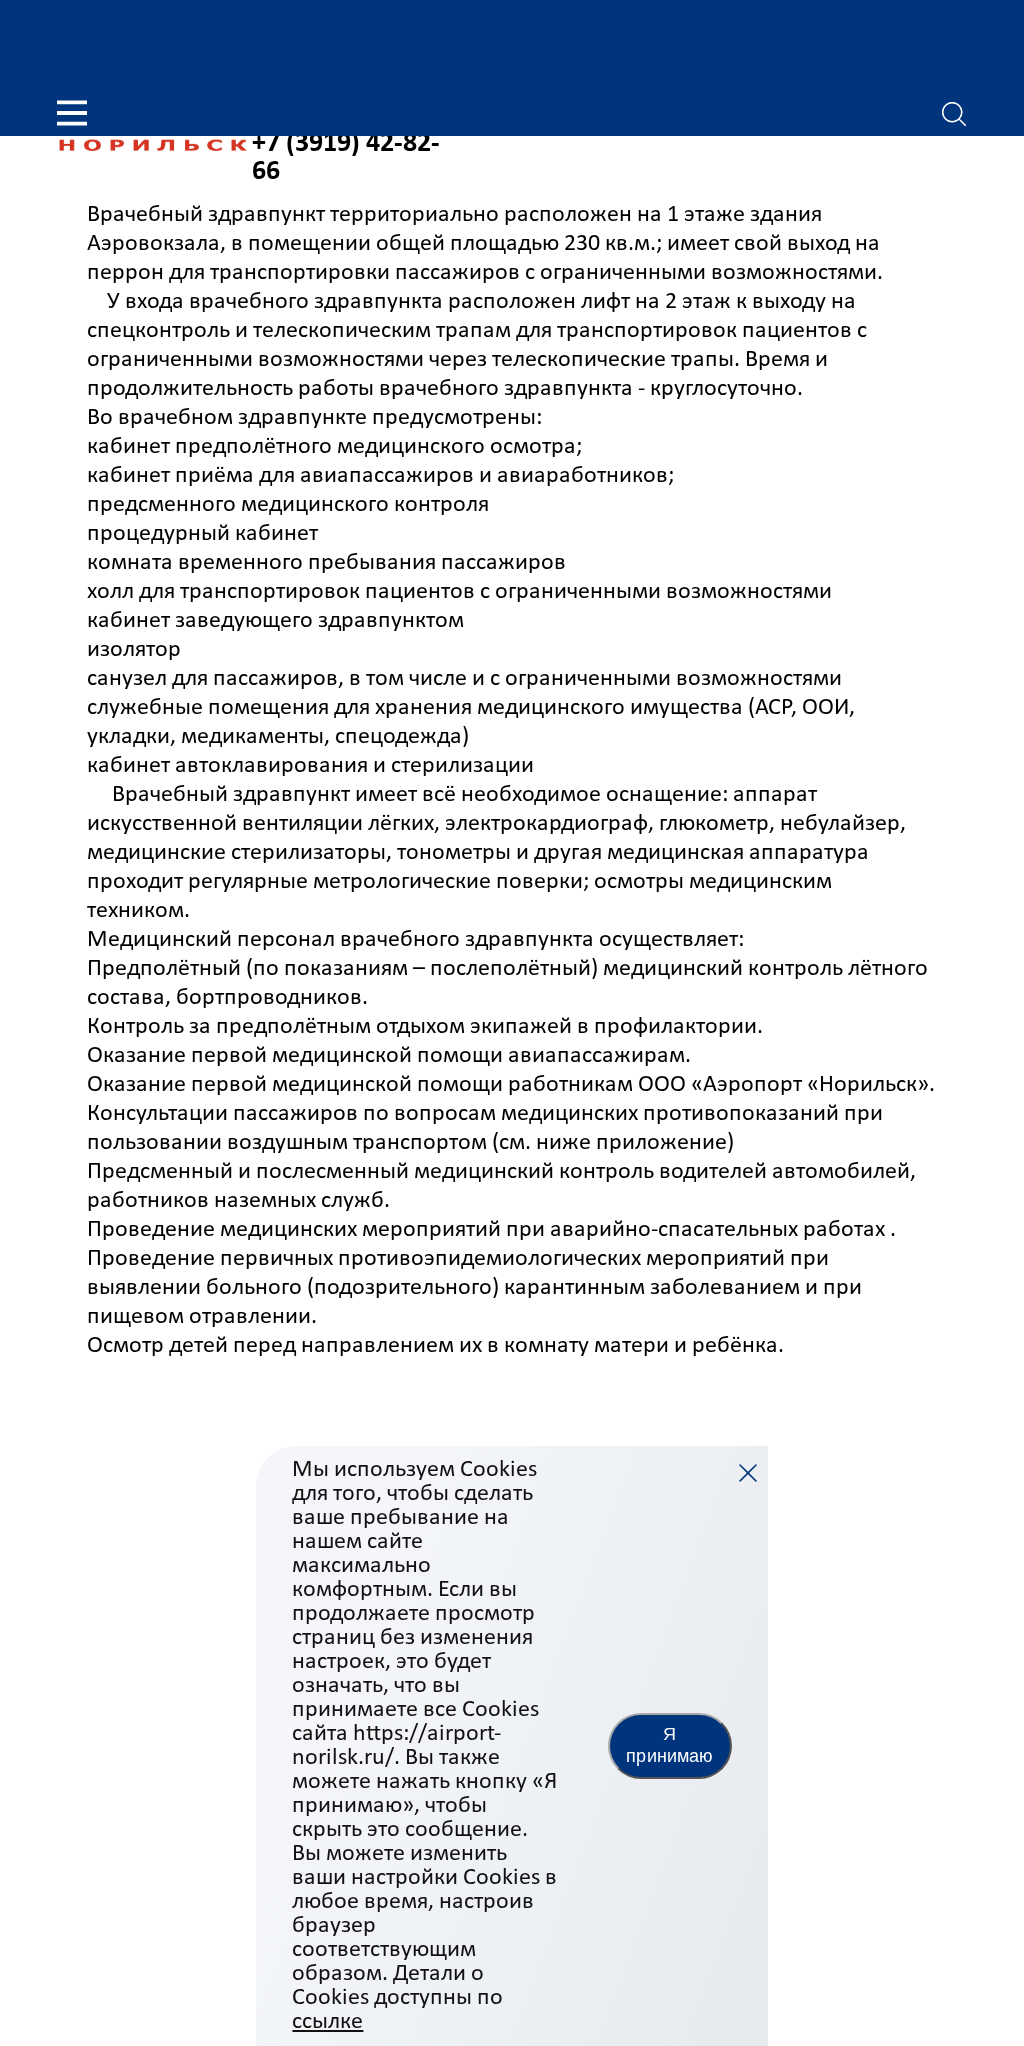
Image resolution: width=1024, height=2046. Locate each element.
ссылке (327, 2022)
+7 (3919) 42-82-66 (346, 158)
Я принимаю (669, 1745)
